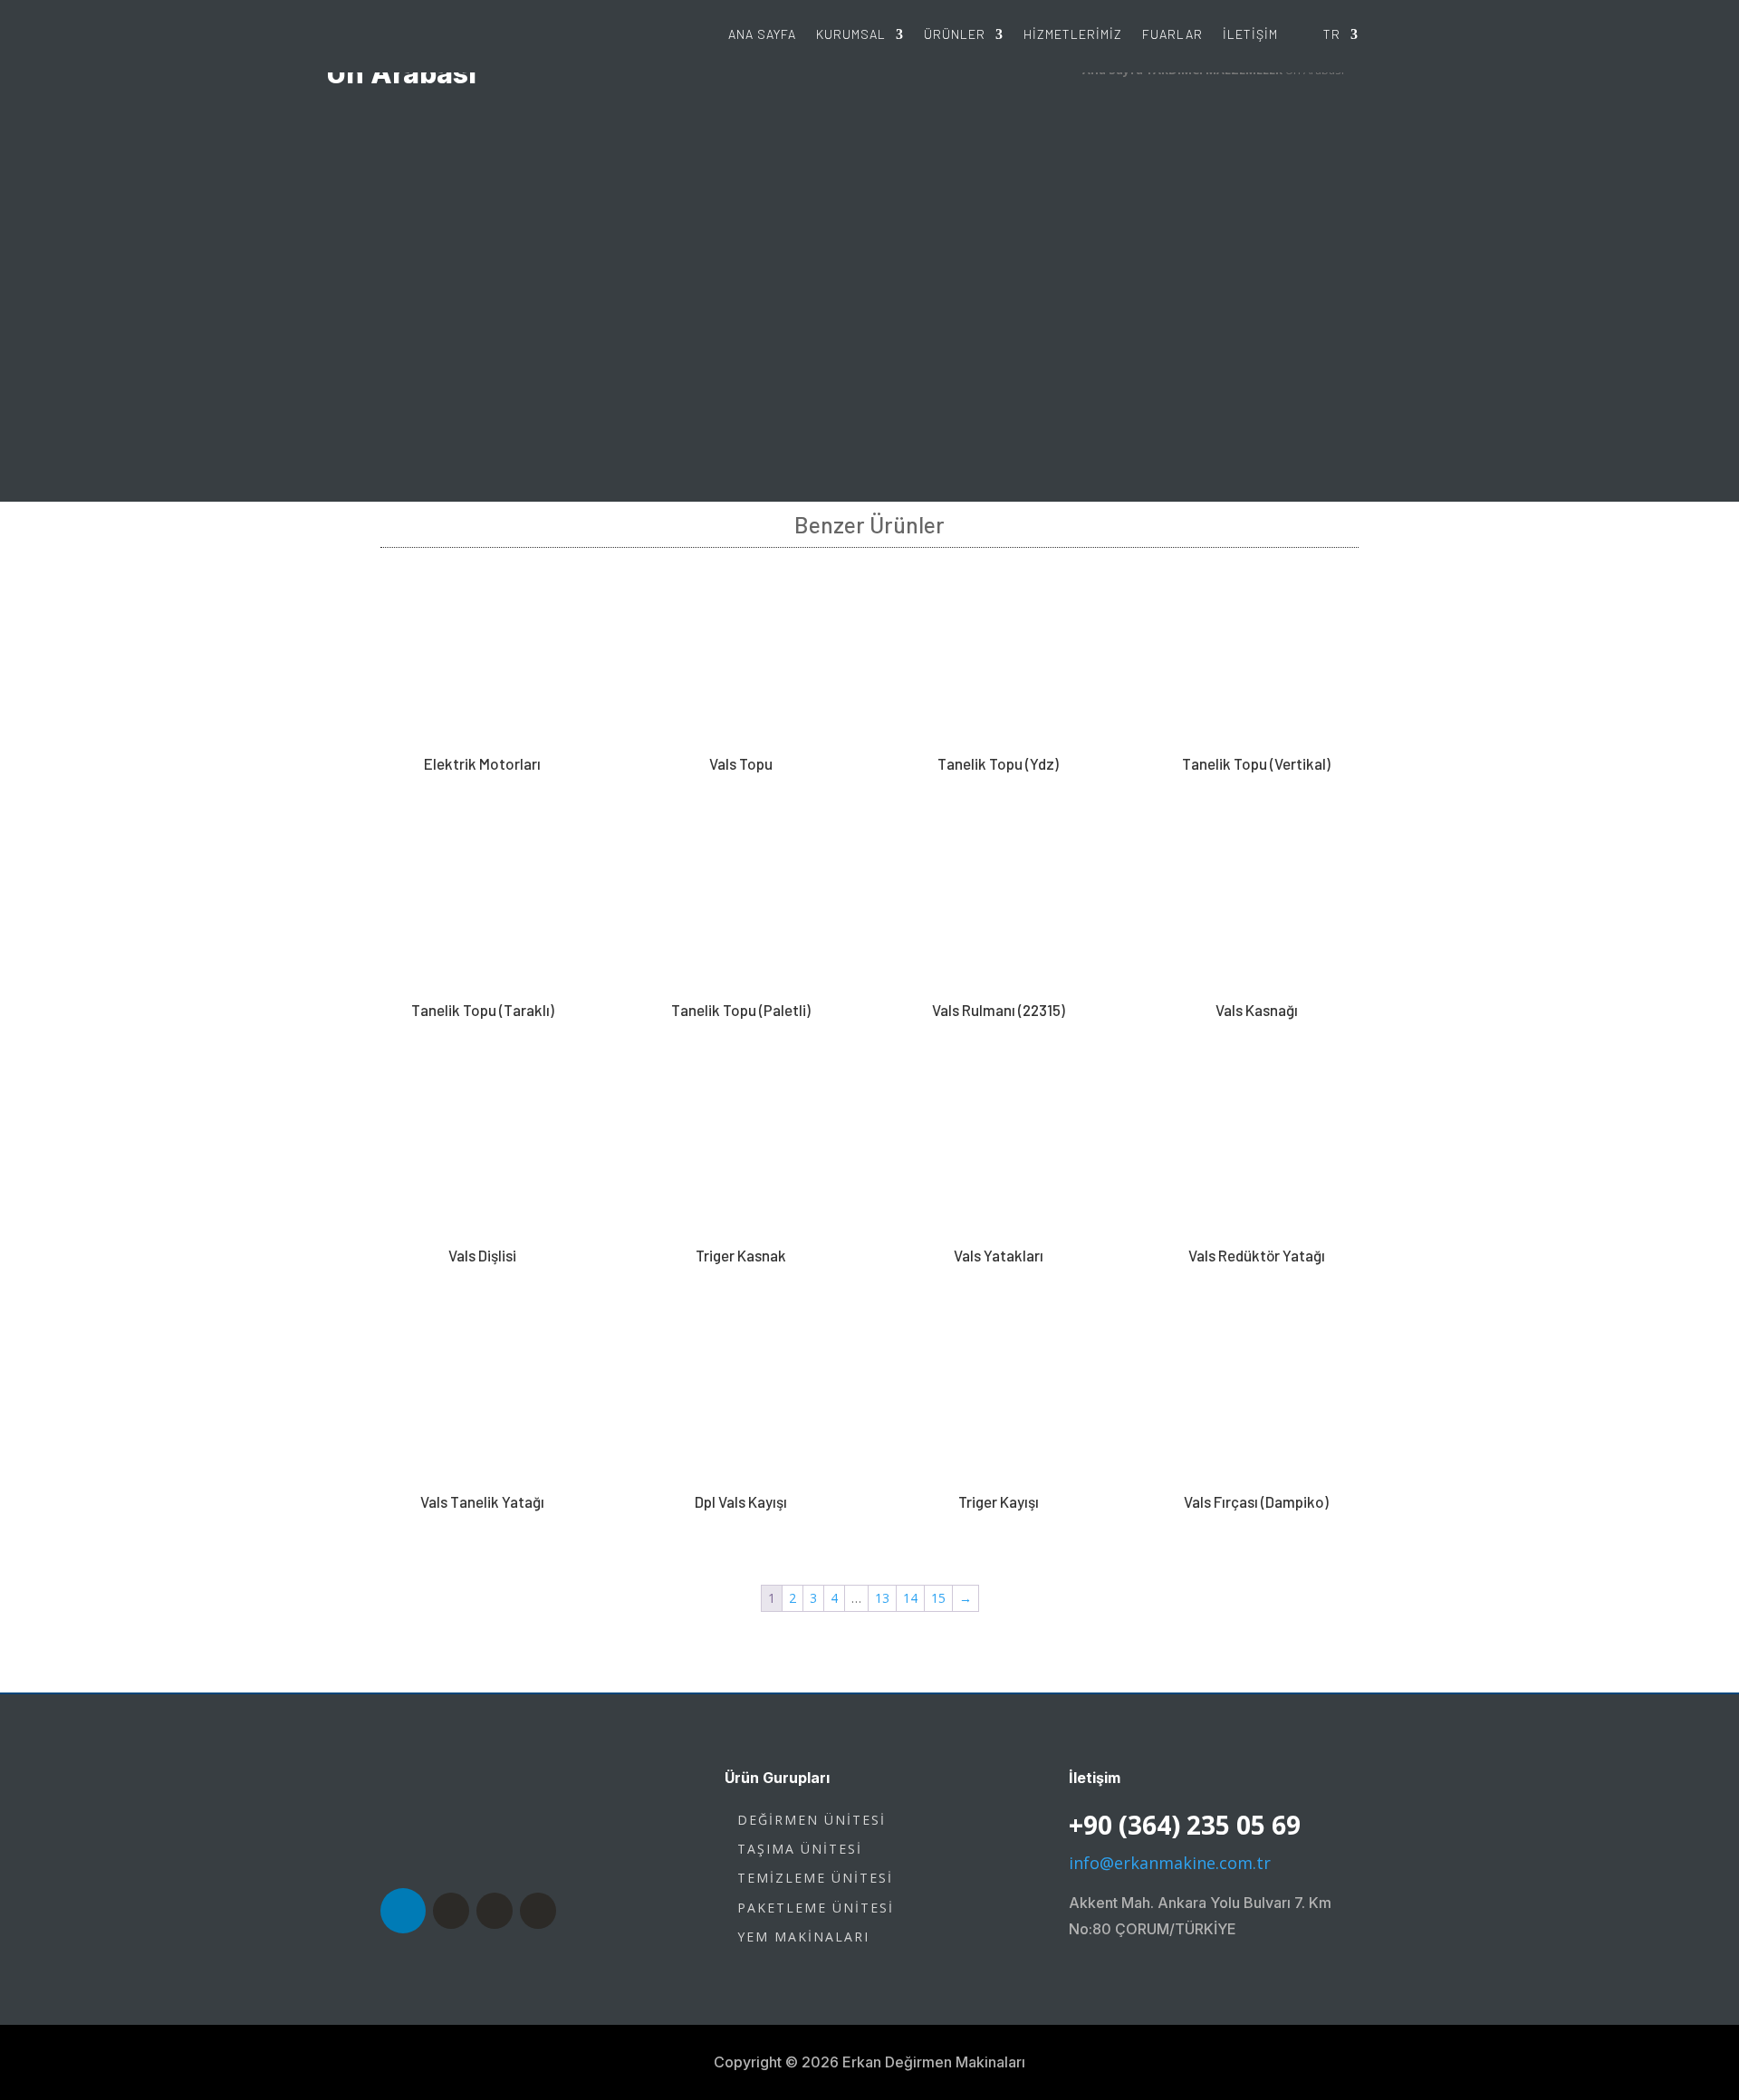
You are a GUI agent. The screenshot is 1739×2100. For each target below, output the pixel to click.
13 (882, 1598)
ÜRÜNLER (955, 34)
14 (910, 1598)
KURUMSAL (851, 34)
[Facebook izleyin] (451, 1911)
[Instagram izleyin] (495, 1911)
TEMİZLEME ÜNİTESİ (815, 1878)
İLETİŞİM (1250, 34)
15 (938, 1598)
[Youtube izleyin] (538, 1911)
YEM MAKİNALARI (803, 1937)
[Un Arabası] (869, 489)
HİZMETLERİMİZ (1073, 34)
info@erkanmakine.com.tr (1170, 1863)
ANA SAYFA (762, 34)
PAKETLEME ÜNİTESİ (816, 1908)
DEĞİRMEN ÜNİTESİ (812, 1820)
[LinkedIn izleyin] (403, 1911)
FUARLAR (1172, 34)
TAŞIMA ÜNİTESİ (800, 1849)
